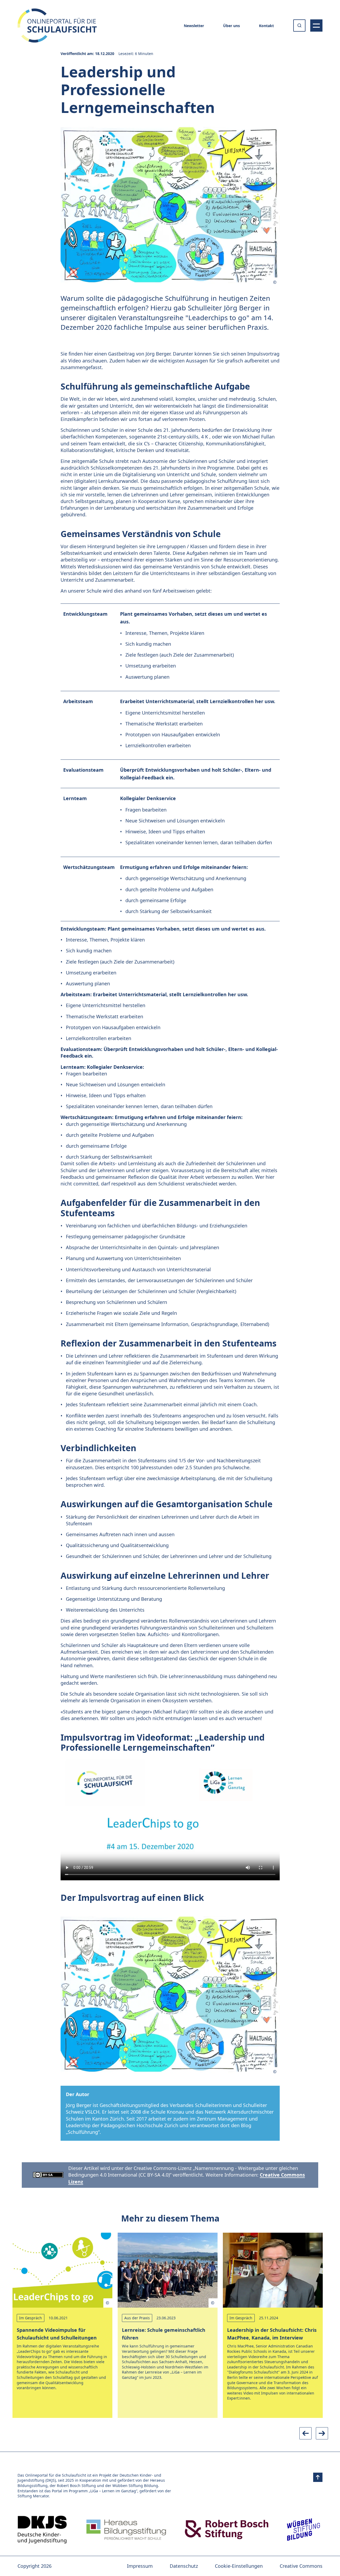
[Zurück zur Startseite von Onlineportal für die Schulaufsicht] (42, 2530)
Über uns (231, 26)
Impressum (140, 2566)
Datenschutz (184, 2566)
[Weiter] (322, 2433)
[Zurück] (305, 2433)
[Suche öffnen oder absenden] (299, 26)
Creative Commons (301, 2566)
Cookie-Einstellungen (239, 2566)
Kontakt (266, 26)
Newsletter (194, 26)
